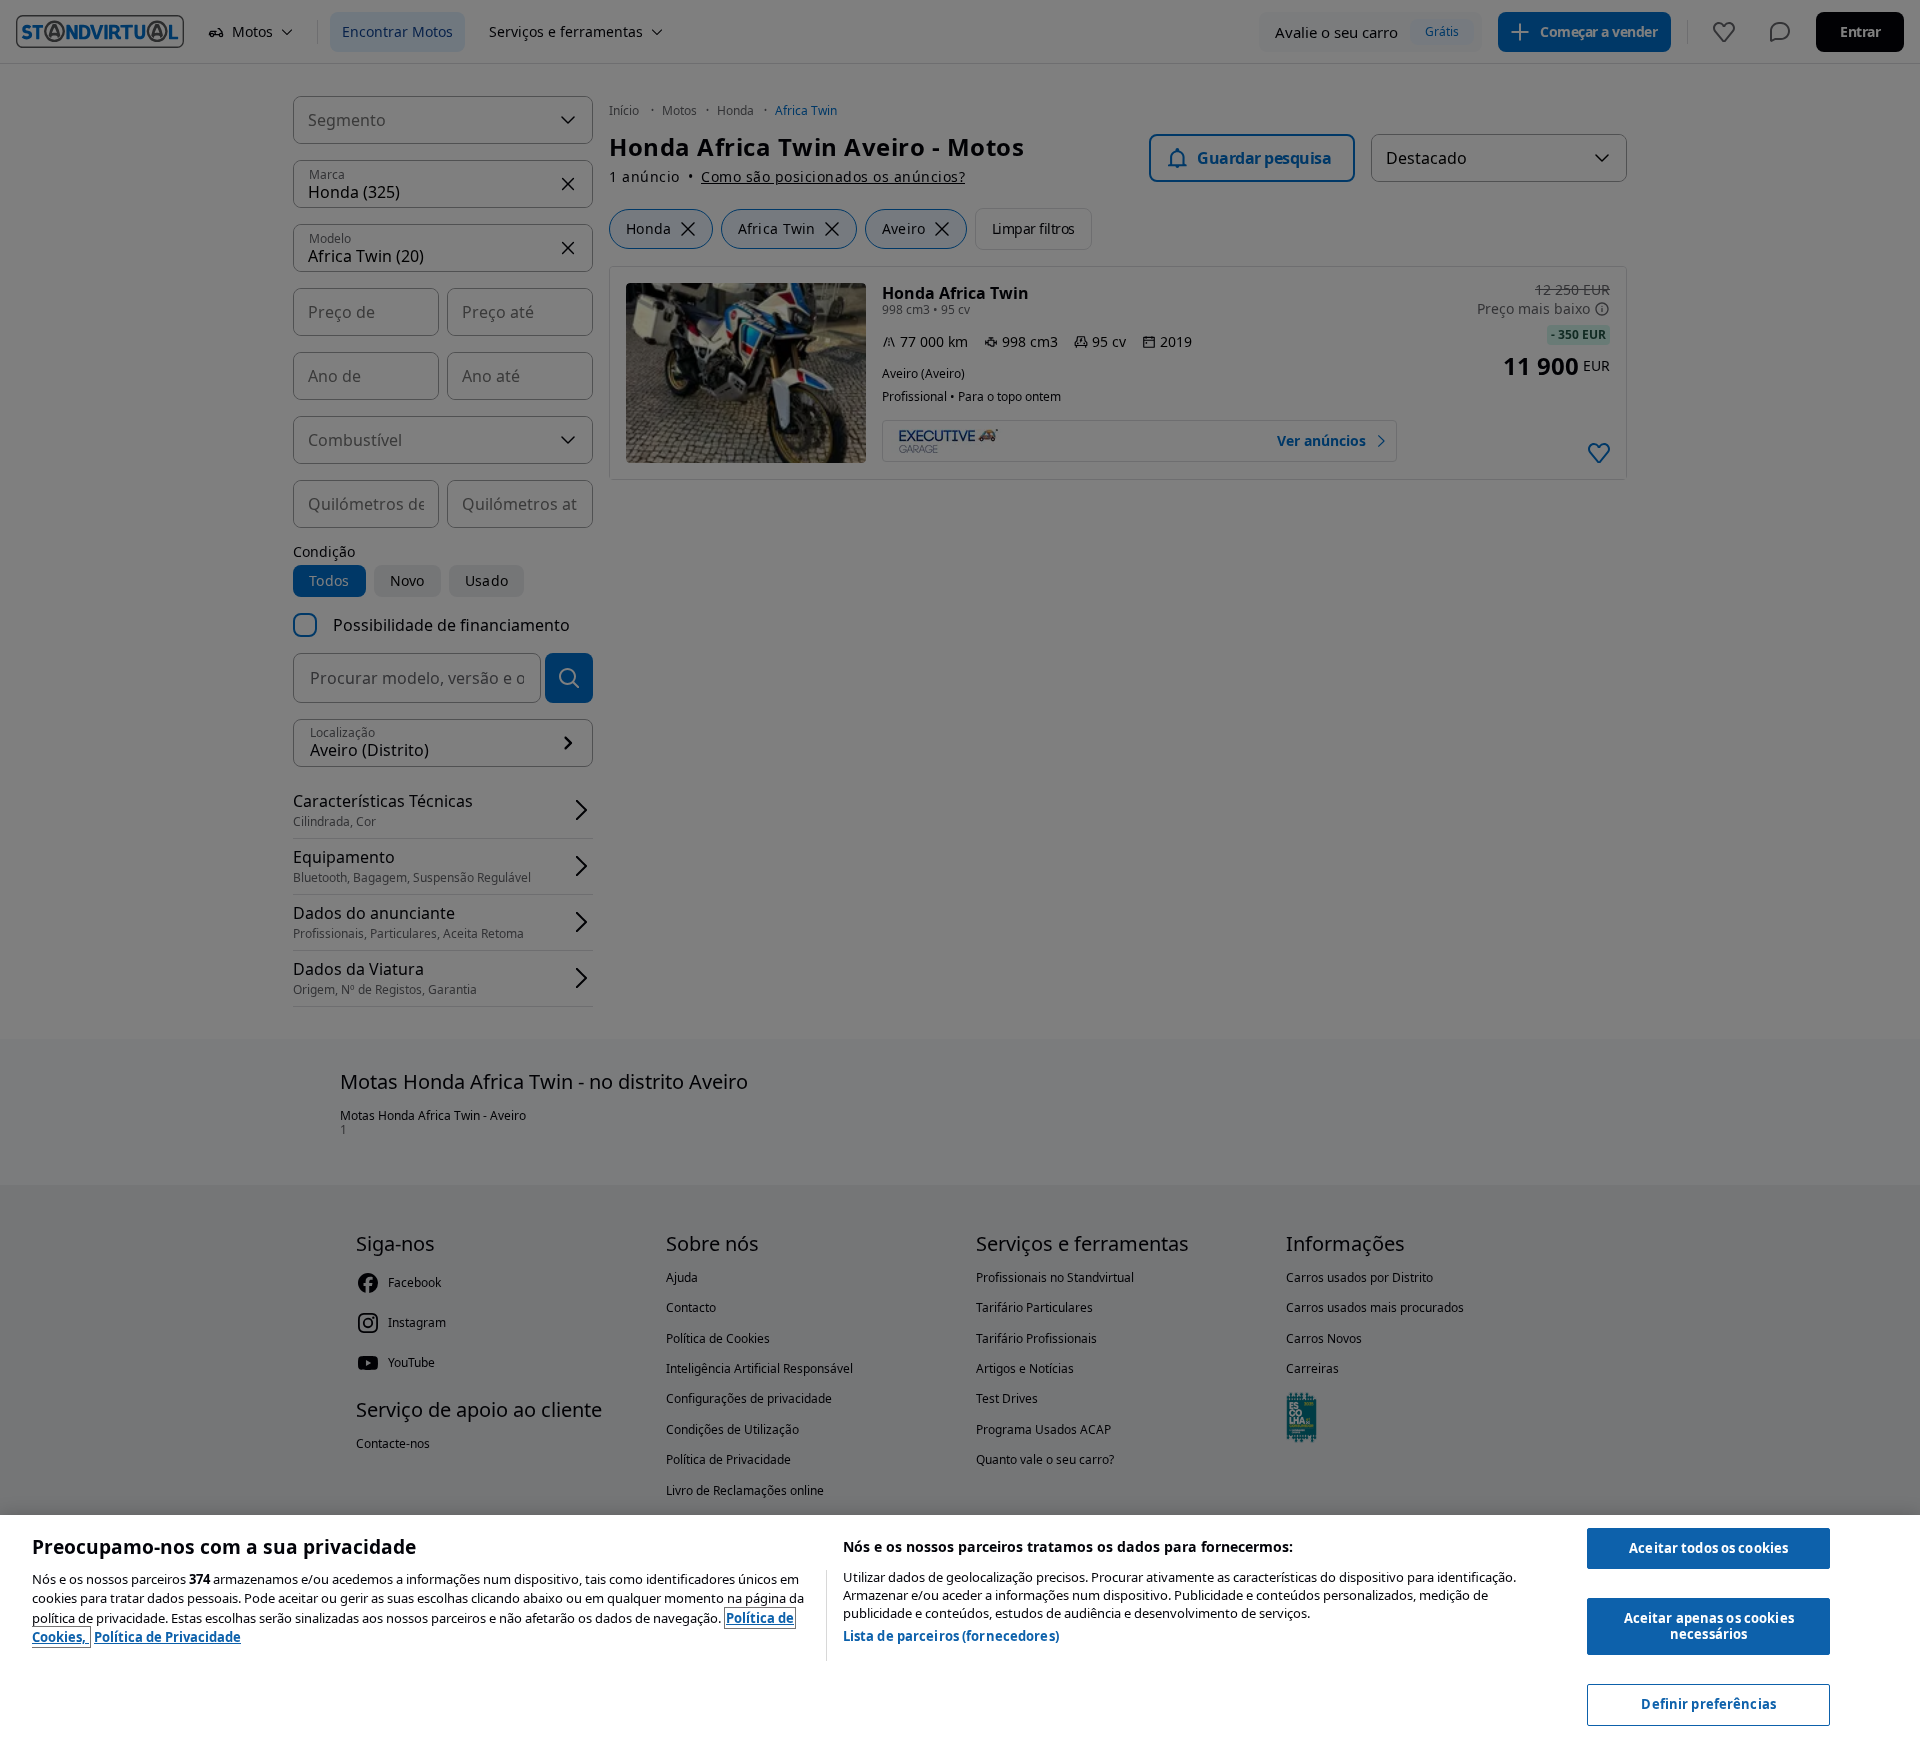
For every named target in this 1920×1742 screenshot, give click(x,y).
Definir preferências (1708, 1704)
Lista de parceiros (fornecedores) (951, 1636)
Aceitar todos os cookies (1708, 1548)
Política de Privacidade (167, 1637)
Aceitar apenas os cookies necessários (1709, 1626)
